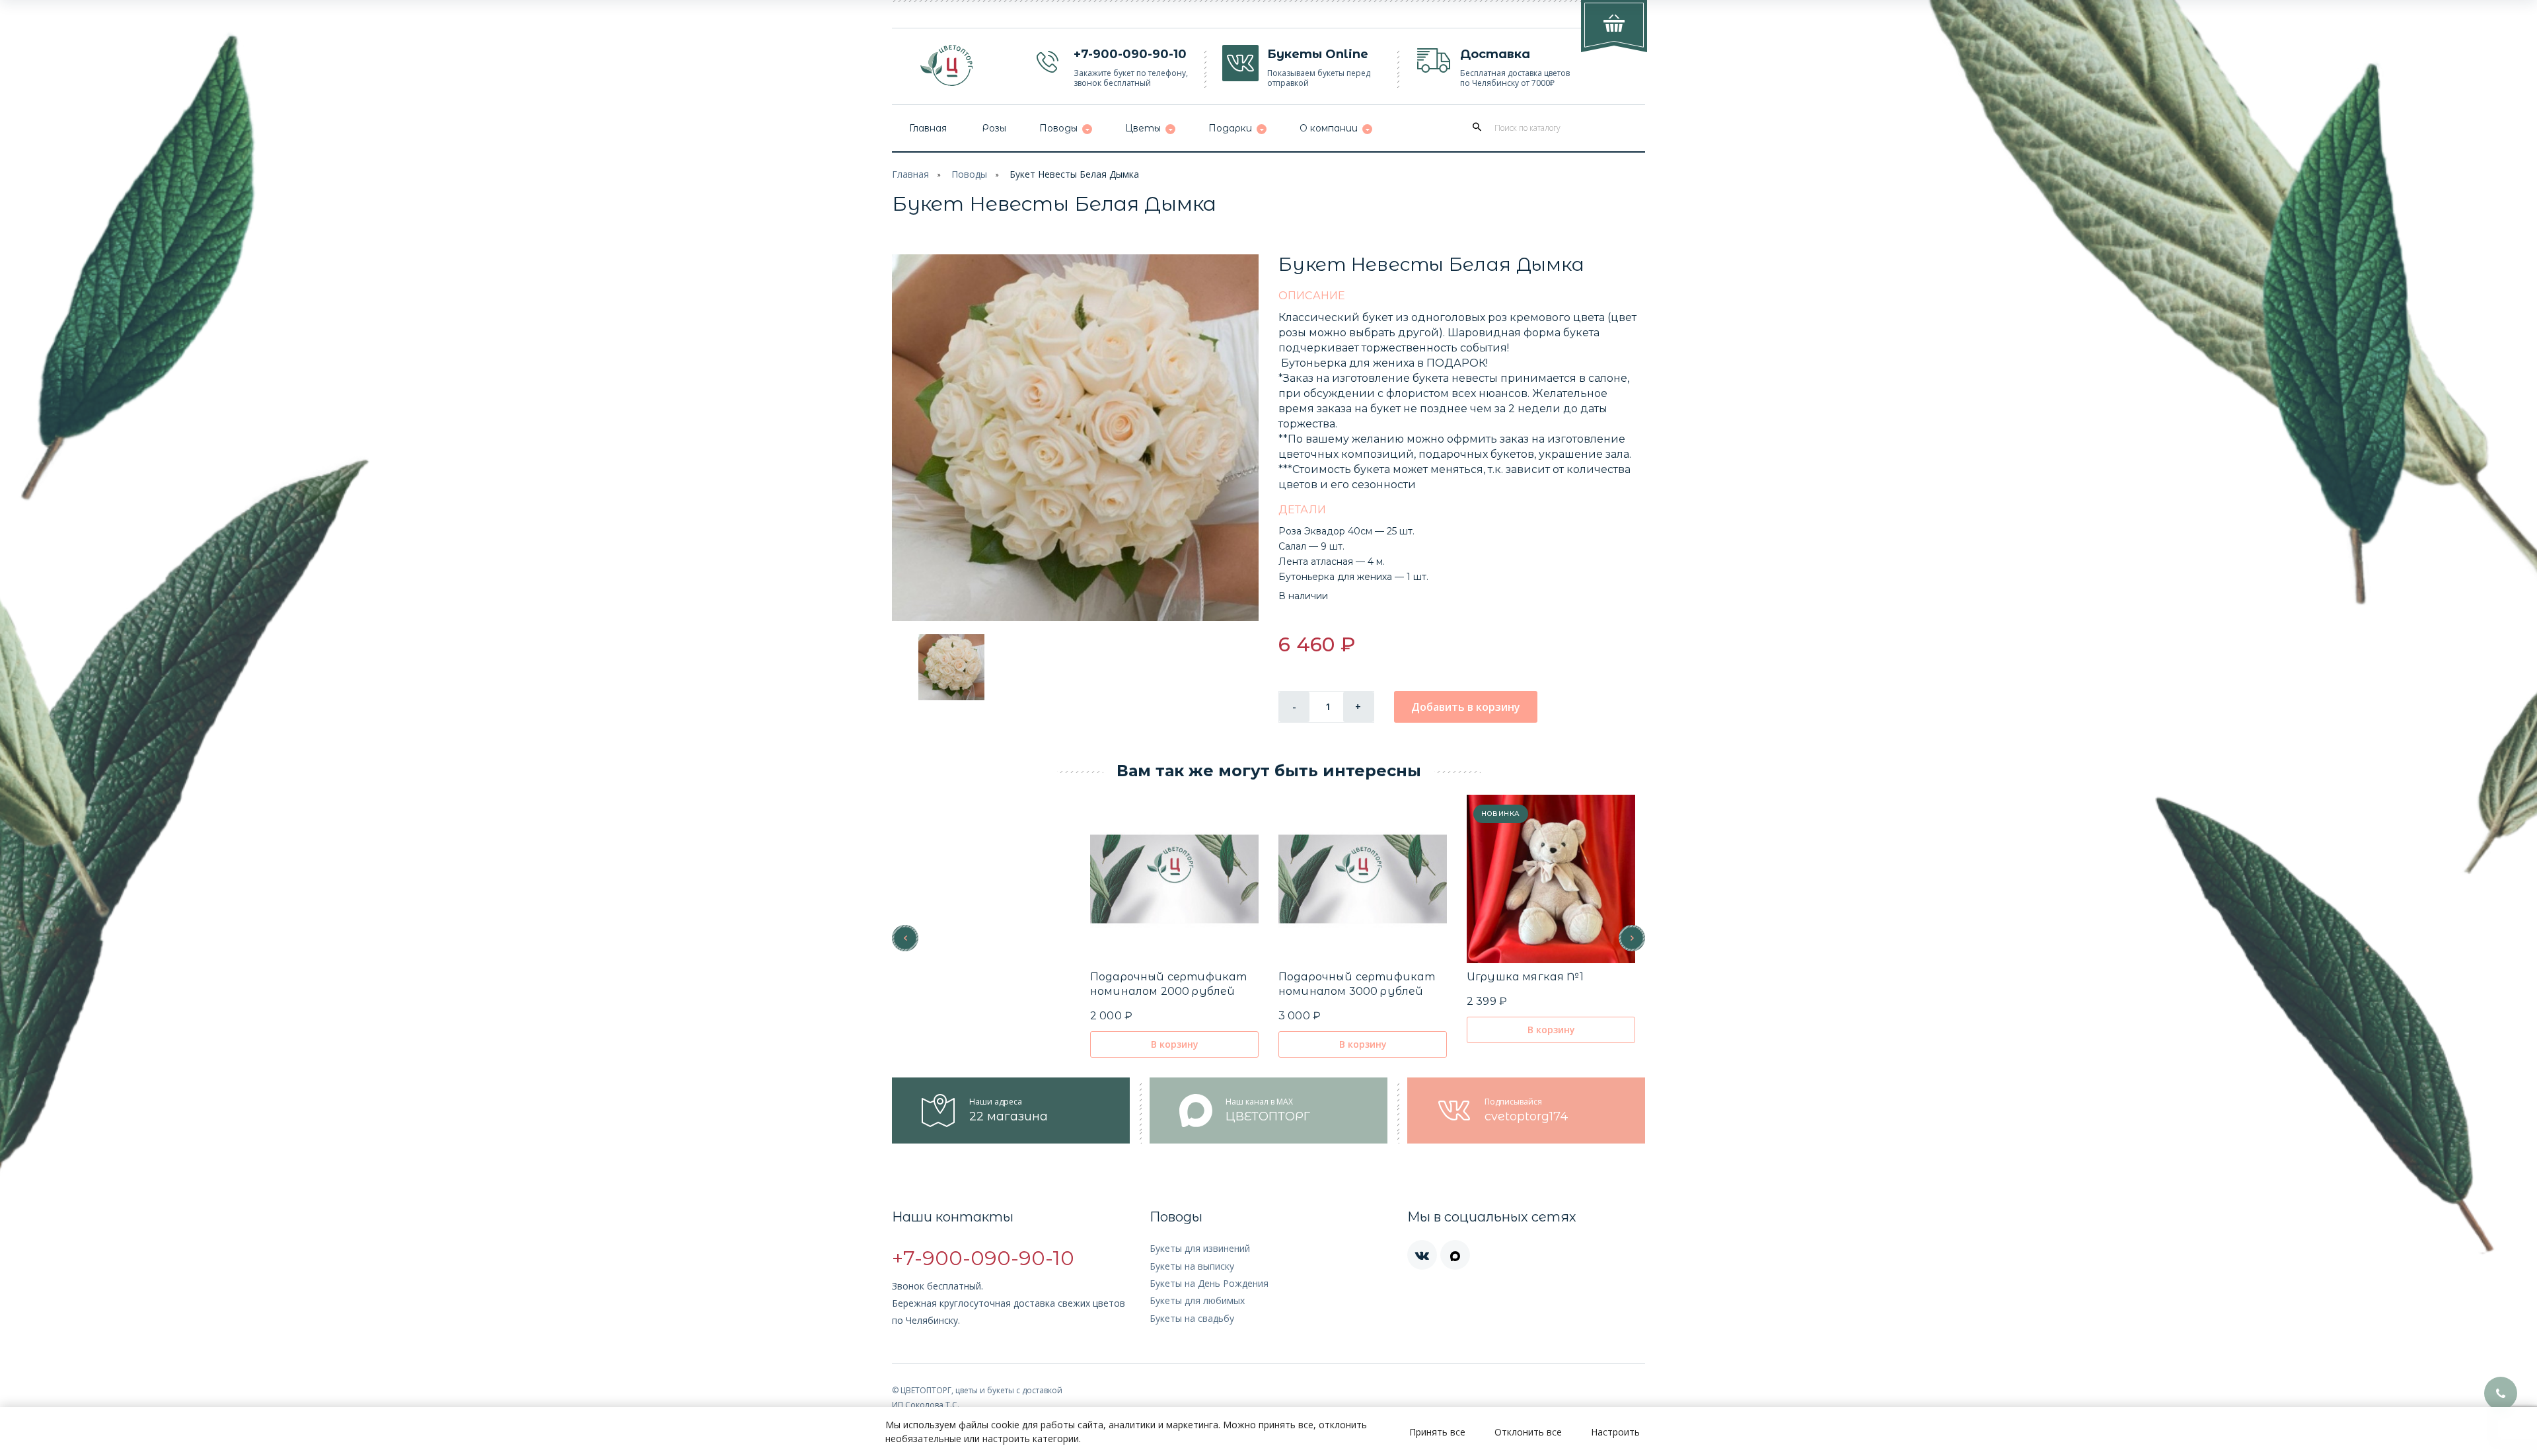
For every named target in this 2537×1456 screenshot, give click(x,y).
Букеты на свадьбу (1192, 1318)
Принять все (1437, 1432)
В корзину (1175, 1044)
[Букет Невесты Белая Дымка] (1075, 438)
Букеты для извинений (1200, 1248)
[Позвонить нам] (2501, 1393)
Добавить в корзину (1466, 707)
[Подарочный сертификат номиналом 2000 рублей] (1174, 879)
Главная (910, 174)
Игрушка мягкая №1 (1525, 977)
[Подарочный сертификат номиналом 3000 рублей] (1363, 879)
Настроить (1615, 1432)
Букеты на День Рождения (1209, 1283)
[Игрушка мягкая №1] (1551, 879)
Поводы (969, 174)
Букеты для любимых (1197, 1300)
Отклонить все (1528, 1432)
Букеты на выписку (1192, 1266)
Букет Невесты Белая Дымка (1074, 174)
